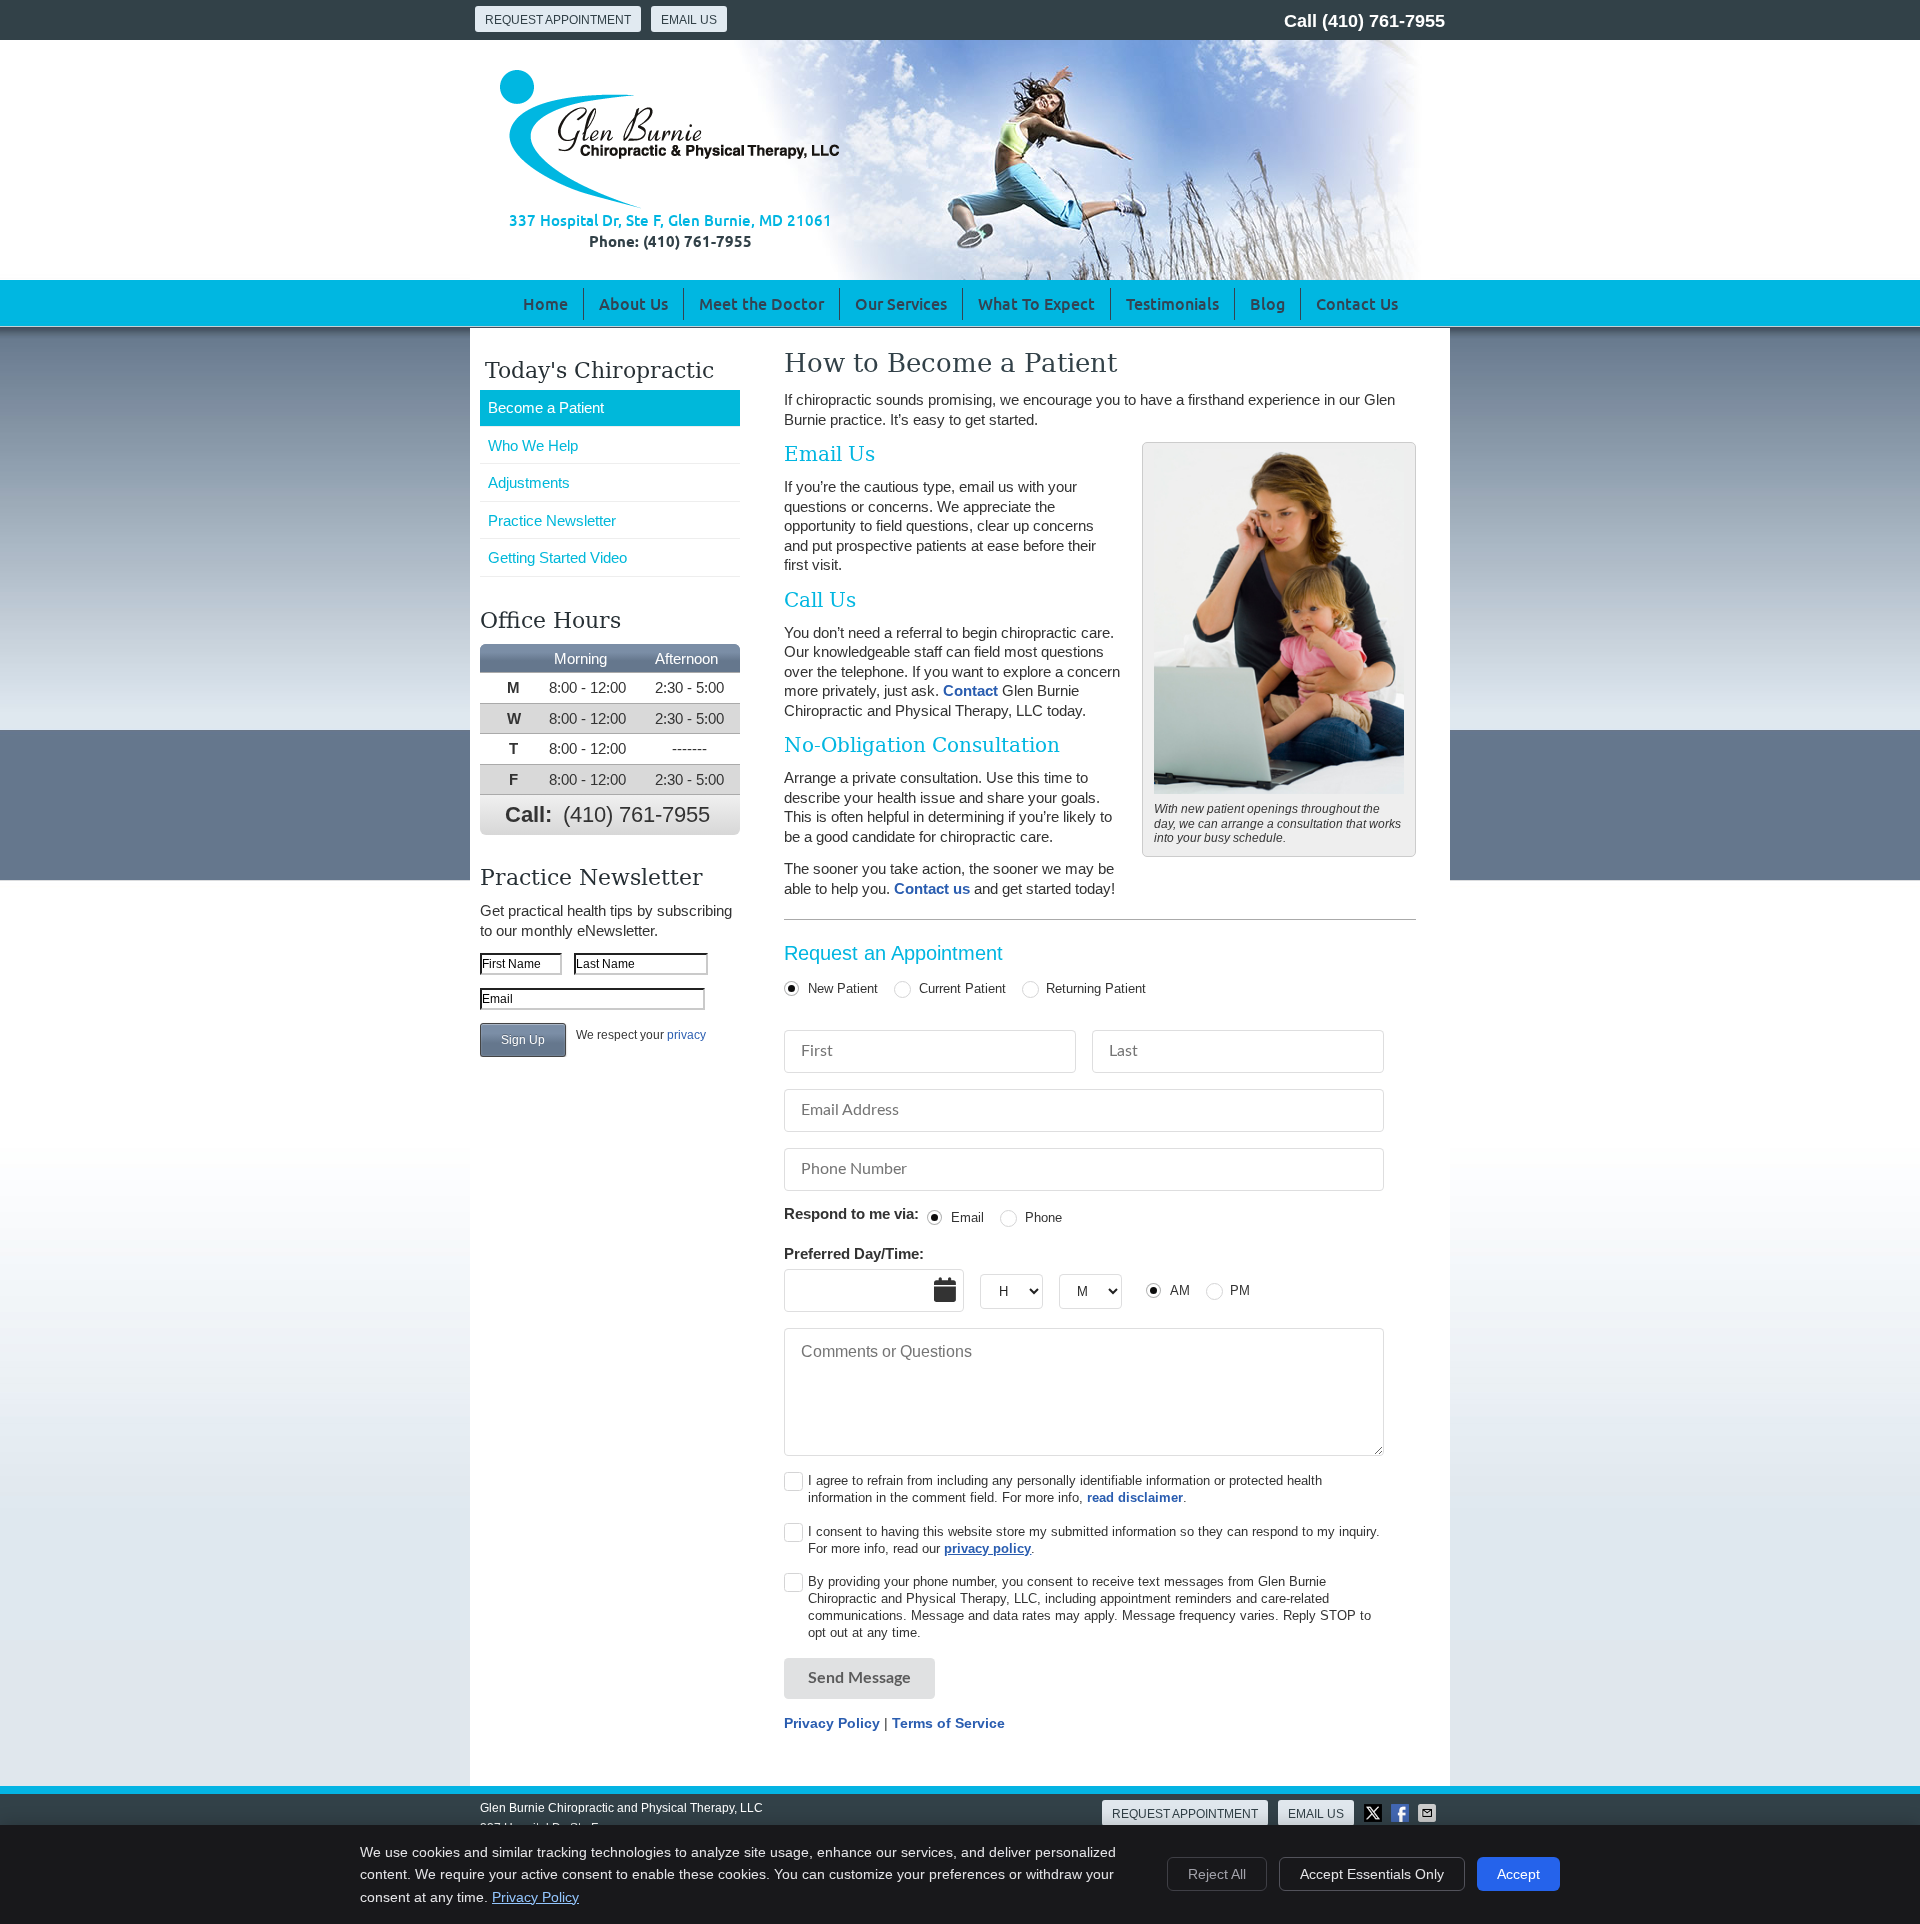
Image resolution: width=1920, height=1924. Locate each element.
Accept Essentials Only (1372, 1874)
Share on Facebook (1402, 1813)
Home (545, 304)
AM (1180, 1290)
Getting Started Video (557, 557)
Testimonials (1172, 304)
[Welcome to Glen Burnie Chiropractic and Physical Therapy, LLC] (669, 203)
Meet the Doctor (761, 304)
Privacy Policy (832, 1723)
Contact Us (1357, 304)
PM (1240, 1290)
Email (967, 1217)
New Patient (843, 988)
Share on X (1375, 1813)
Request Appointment (558, 20)
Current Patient (962, 988)
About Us (633, 304)
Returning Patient (1096, 988)
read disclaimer (1135, 1497)
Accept (1518, 1874)
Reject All (1217, 1874)
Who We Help (533, 445)
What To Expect (1036, 304)
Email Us (689, 20)
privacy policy (987, 1548)
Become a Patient (546, 407)
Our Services (901, 304)
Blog (1267, 304)
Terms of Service (948, 1723)
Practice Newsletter (552, 520)
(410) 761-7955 (1383, 21)
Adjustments (529, 482)
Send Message (859, 1678)
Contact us (932, 888)
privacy (686, 1035)
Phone (1043, 1217)
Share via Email (1429, 1813)
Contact (970, 690)
